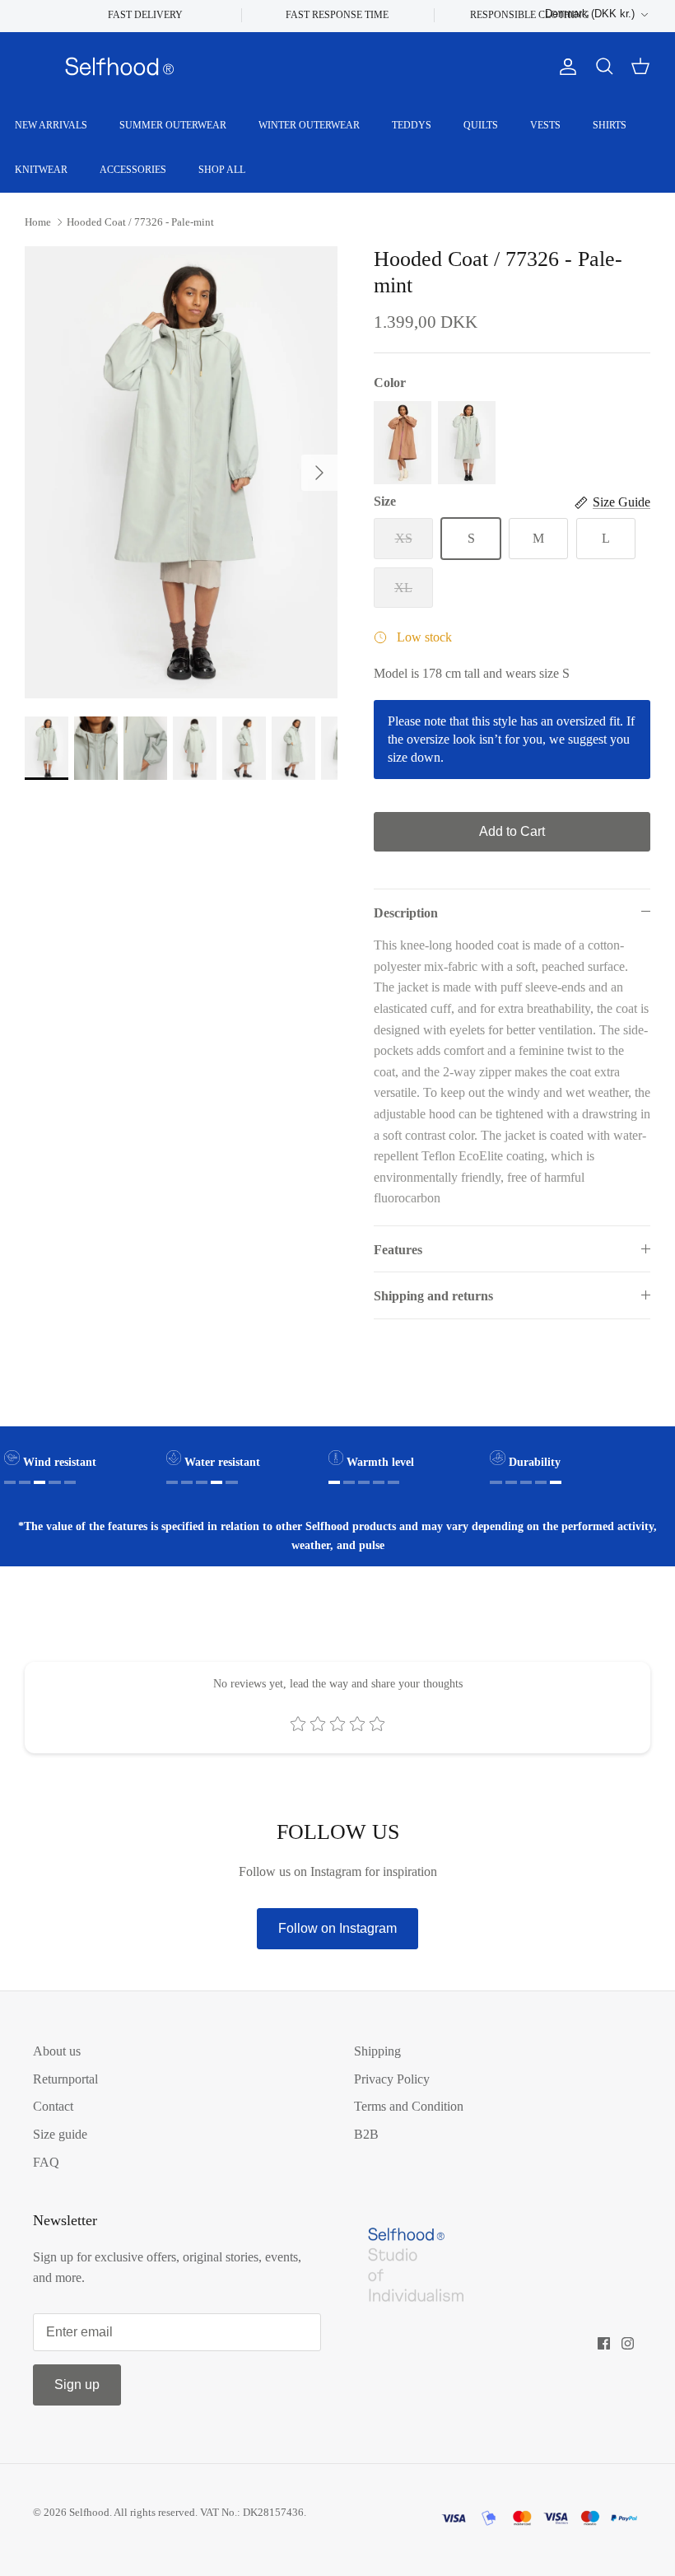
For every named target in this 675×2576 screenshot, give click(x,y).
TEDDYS (412, 125)
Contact (53, 2106)
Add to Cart (512, 831)
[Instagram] (628, 2343)
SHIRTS (610, 125)
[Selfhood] (119, 67)
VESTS (545, 125)
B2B (366, 2134)
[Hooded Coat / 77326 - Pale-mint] (467, 443)
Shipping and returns (433, 1296)
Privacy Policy (392, 2079)
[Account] (565, 67)
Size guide (60, 2134)
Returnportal (65, 2079)
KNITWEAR (41, 170)
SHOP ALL (222, 170)
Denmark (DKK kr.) (590, 14)
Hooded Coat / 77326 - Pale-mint (140, 222)
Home (38, 222)
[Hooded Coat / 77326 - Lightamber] (403, 443)
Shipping (377, 2051)
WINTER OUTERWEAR (309, 125)
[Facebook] (604, 2343)
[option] (181, 472)
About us (57, 2051)
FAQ (46, 2162)
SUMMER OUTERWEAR (173, 125)
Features (398, 1250)
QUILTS (481, 125)
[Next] (319, 473)
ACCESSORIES (133, 170)
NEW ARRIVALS (51, 125)
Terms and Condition (409, 2106)
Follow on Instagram (337, 1928)
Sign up (77, 2385)
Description (406, 913)
